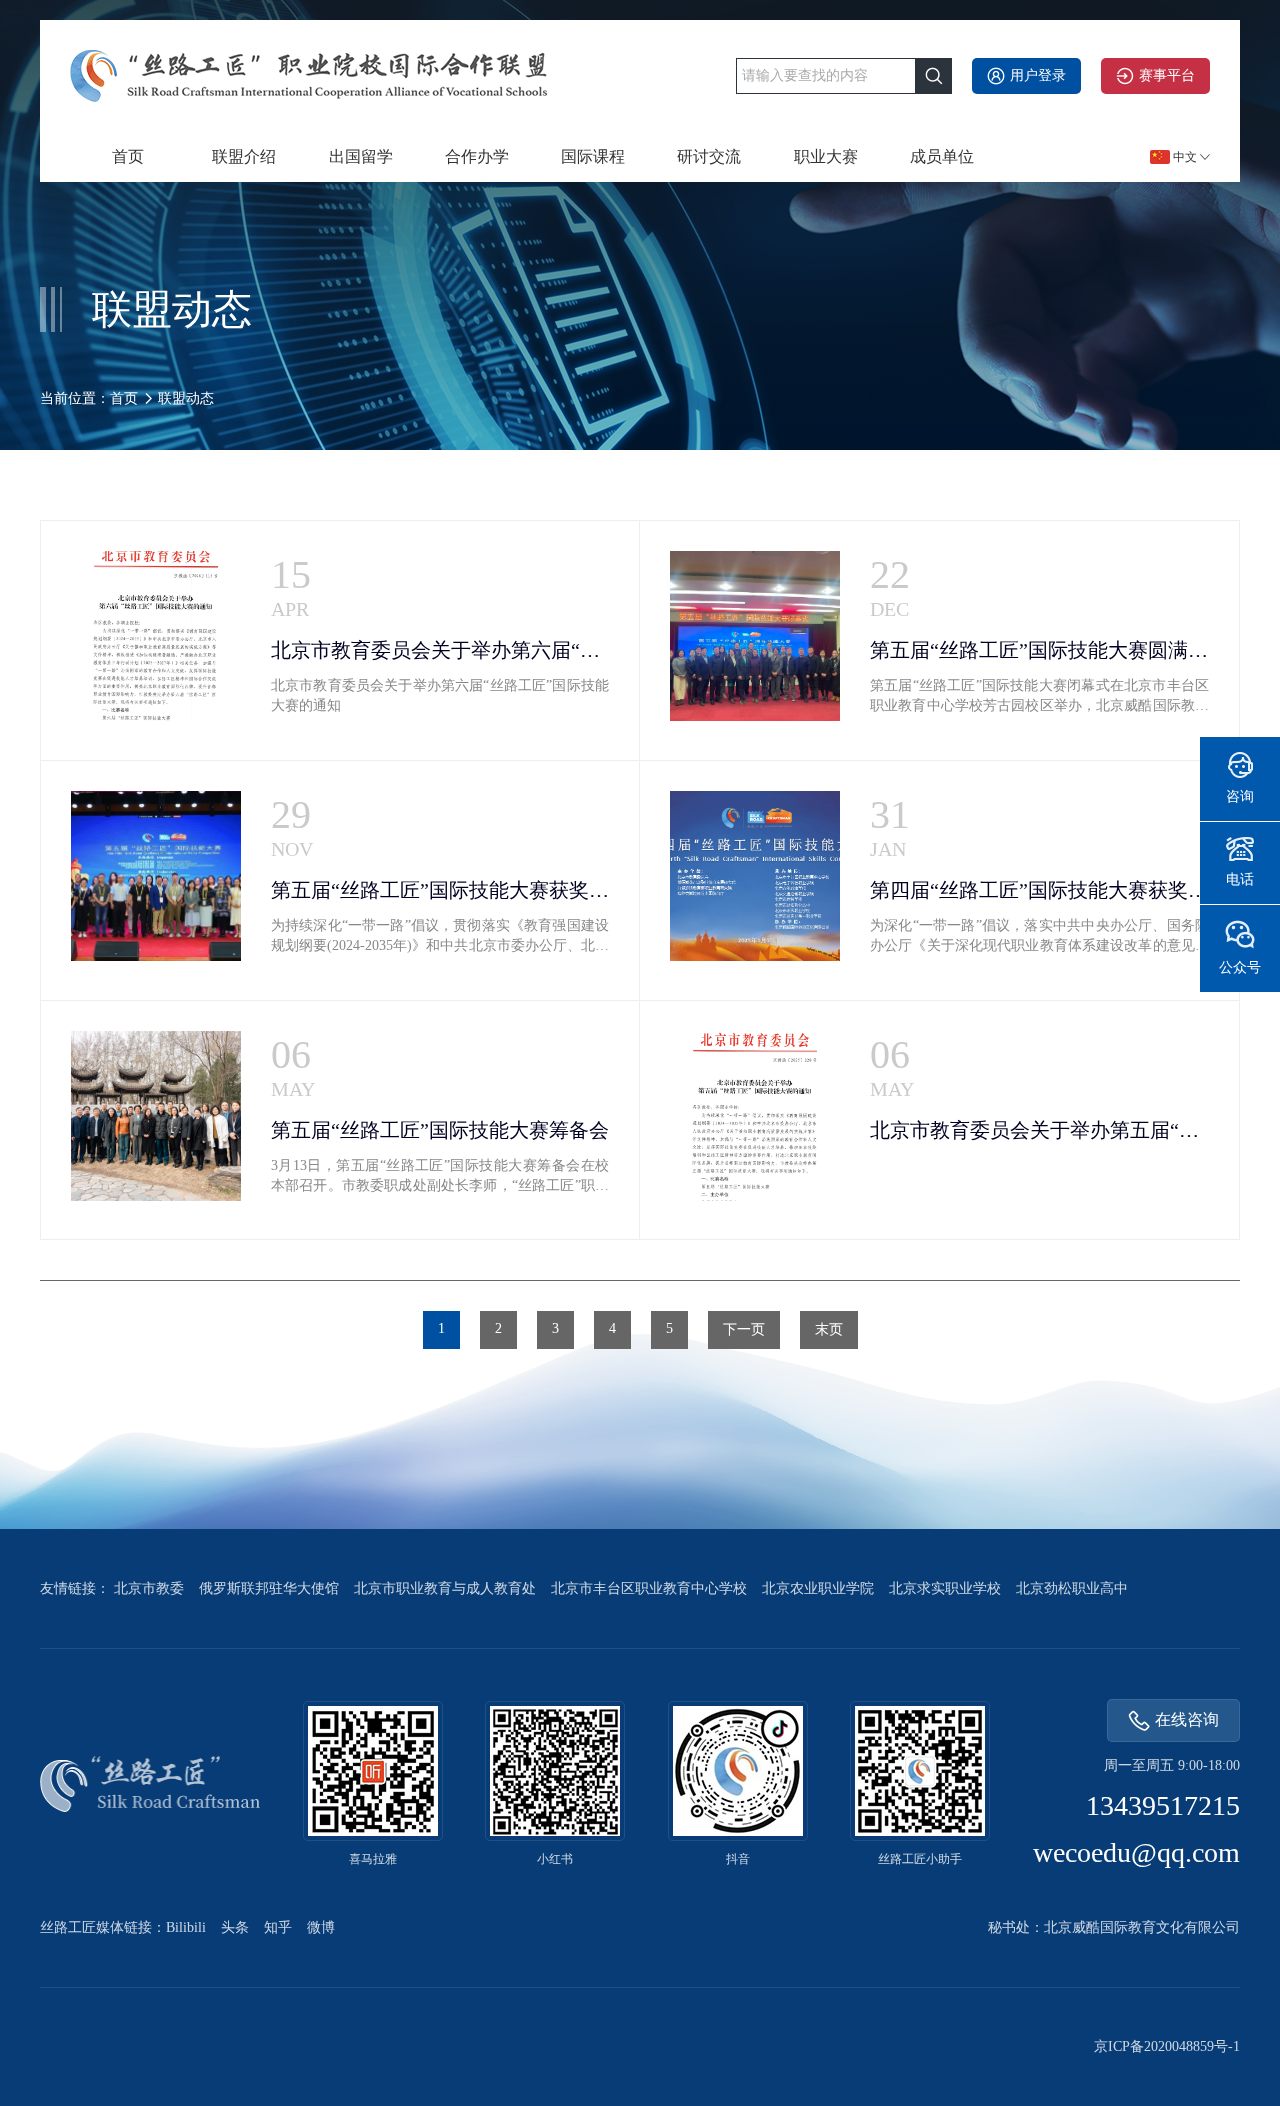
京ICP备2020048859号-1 (1167, 2046)
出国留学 (361, 156)
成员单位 (942, 156)
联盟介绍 (244, 156)
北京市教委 (149, 1588)
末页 (829, 1329)
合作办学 (477, 156)
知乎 (278, 1927)
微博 (321, 1927)
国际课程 (593, 156)
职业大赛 (826, 156)
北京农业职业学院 (818, 1588)
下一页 (744, 1329)
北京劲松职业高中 (1072, 1588)
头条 (235, 1927)
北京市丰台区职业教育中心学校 (649, 1588)
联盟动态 (186, 398)
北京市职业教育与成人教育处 (445, 1588)
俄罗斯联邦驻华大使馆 (269, 1588)
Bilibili (186, 1927)
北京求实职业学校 (945, 1588)
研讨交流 (709, 156)
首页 (128, 156)
